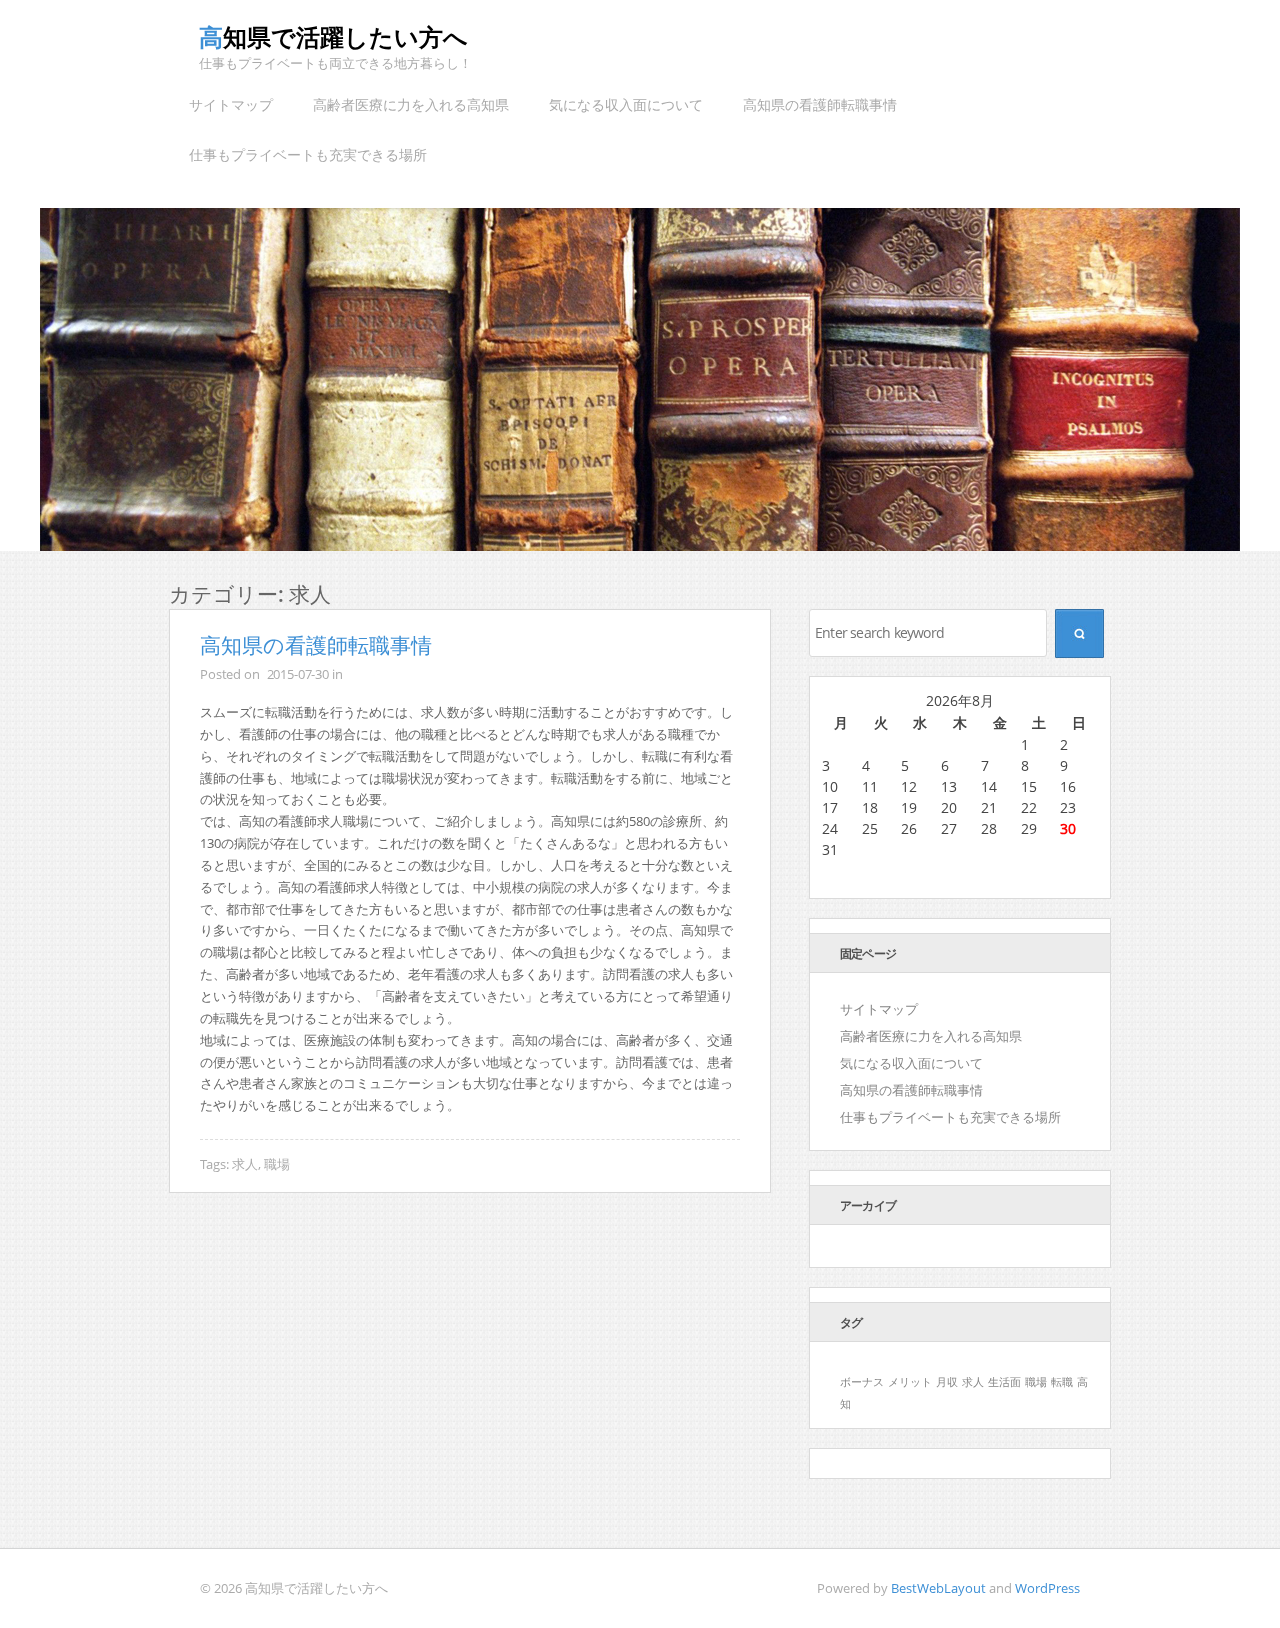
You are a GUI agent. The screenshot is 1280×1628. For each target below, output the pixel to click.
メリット (910, 1382)
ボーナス (862, 1382)
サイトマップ (231, 104)
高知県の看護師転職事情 (820, 104)
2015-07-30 (298, 674)
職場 (277, 1164)
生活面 (1004, 1382)
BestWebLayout (938, 1588)
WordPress (1047, 1588)
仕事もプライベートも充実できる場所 (308, 154)
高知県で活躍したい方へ (333, 36)
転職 (1062, 1382)
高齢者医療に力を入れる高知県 (411, 104)
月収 (947, 1382)
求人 (245, 1164)
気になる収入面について (626, 104)
